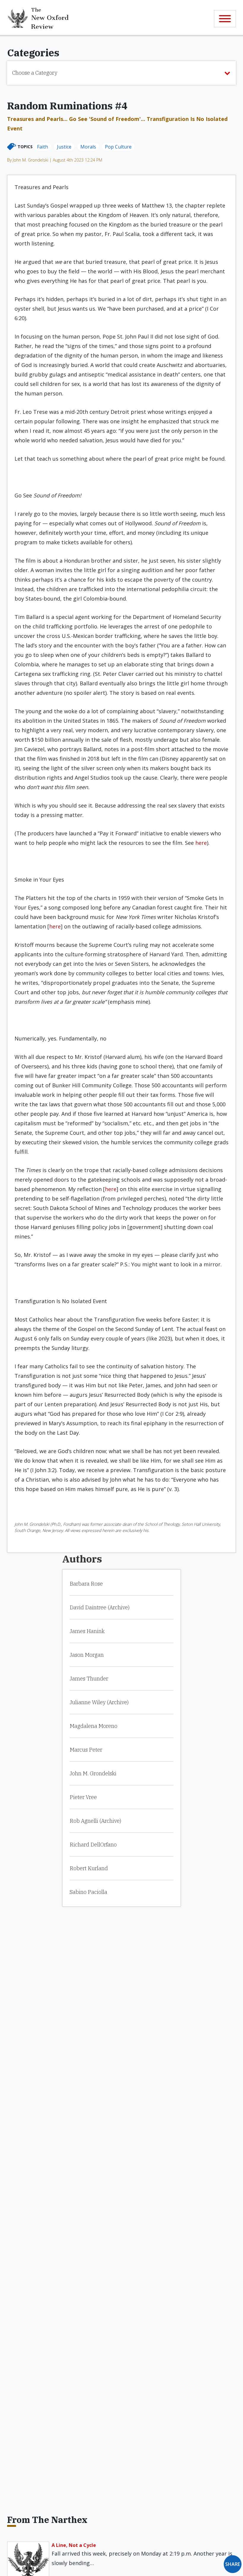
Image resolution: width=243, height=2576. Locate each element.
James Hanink (87, 1631)
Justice (64, 147)
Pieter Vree (83, 1797)
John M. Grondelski (93, 1773)
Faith (43, 147)
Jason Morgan (87, 1655)
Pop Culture (118, 147)
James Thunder (89, 1679)
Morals (88, 147)
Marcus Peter (86, 1750)
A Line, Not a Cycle (74, 2545)
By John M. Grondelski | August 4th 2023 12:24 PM (55, 160)
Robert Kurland (89, 1868)
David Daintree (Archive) (100, 1607)
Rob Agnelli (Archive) (95, 1821)
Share (233, 2564)
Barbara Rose (86, 1584)
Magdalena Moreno (93, 1726)
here (201, 843)
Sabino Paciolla (88, 1892)
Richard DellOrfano (93, 1845)
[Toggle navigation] (225, 19)
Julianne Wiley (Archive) (99, 1702)
